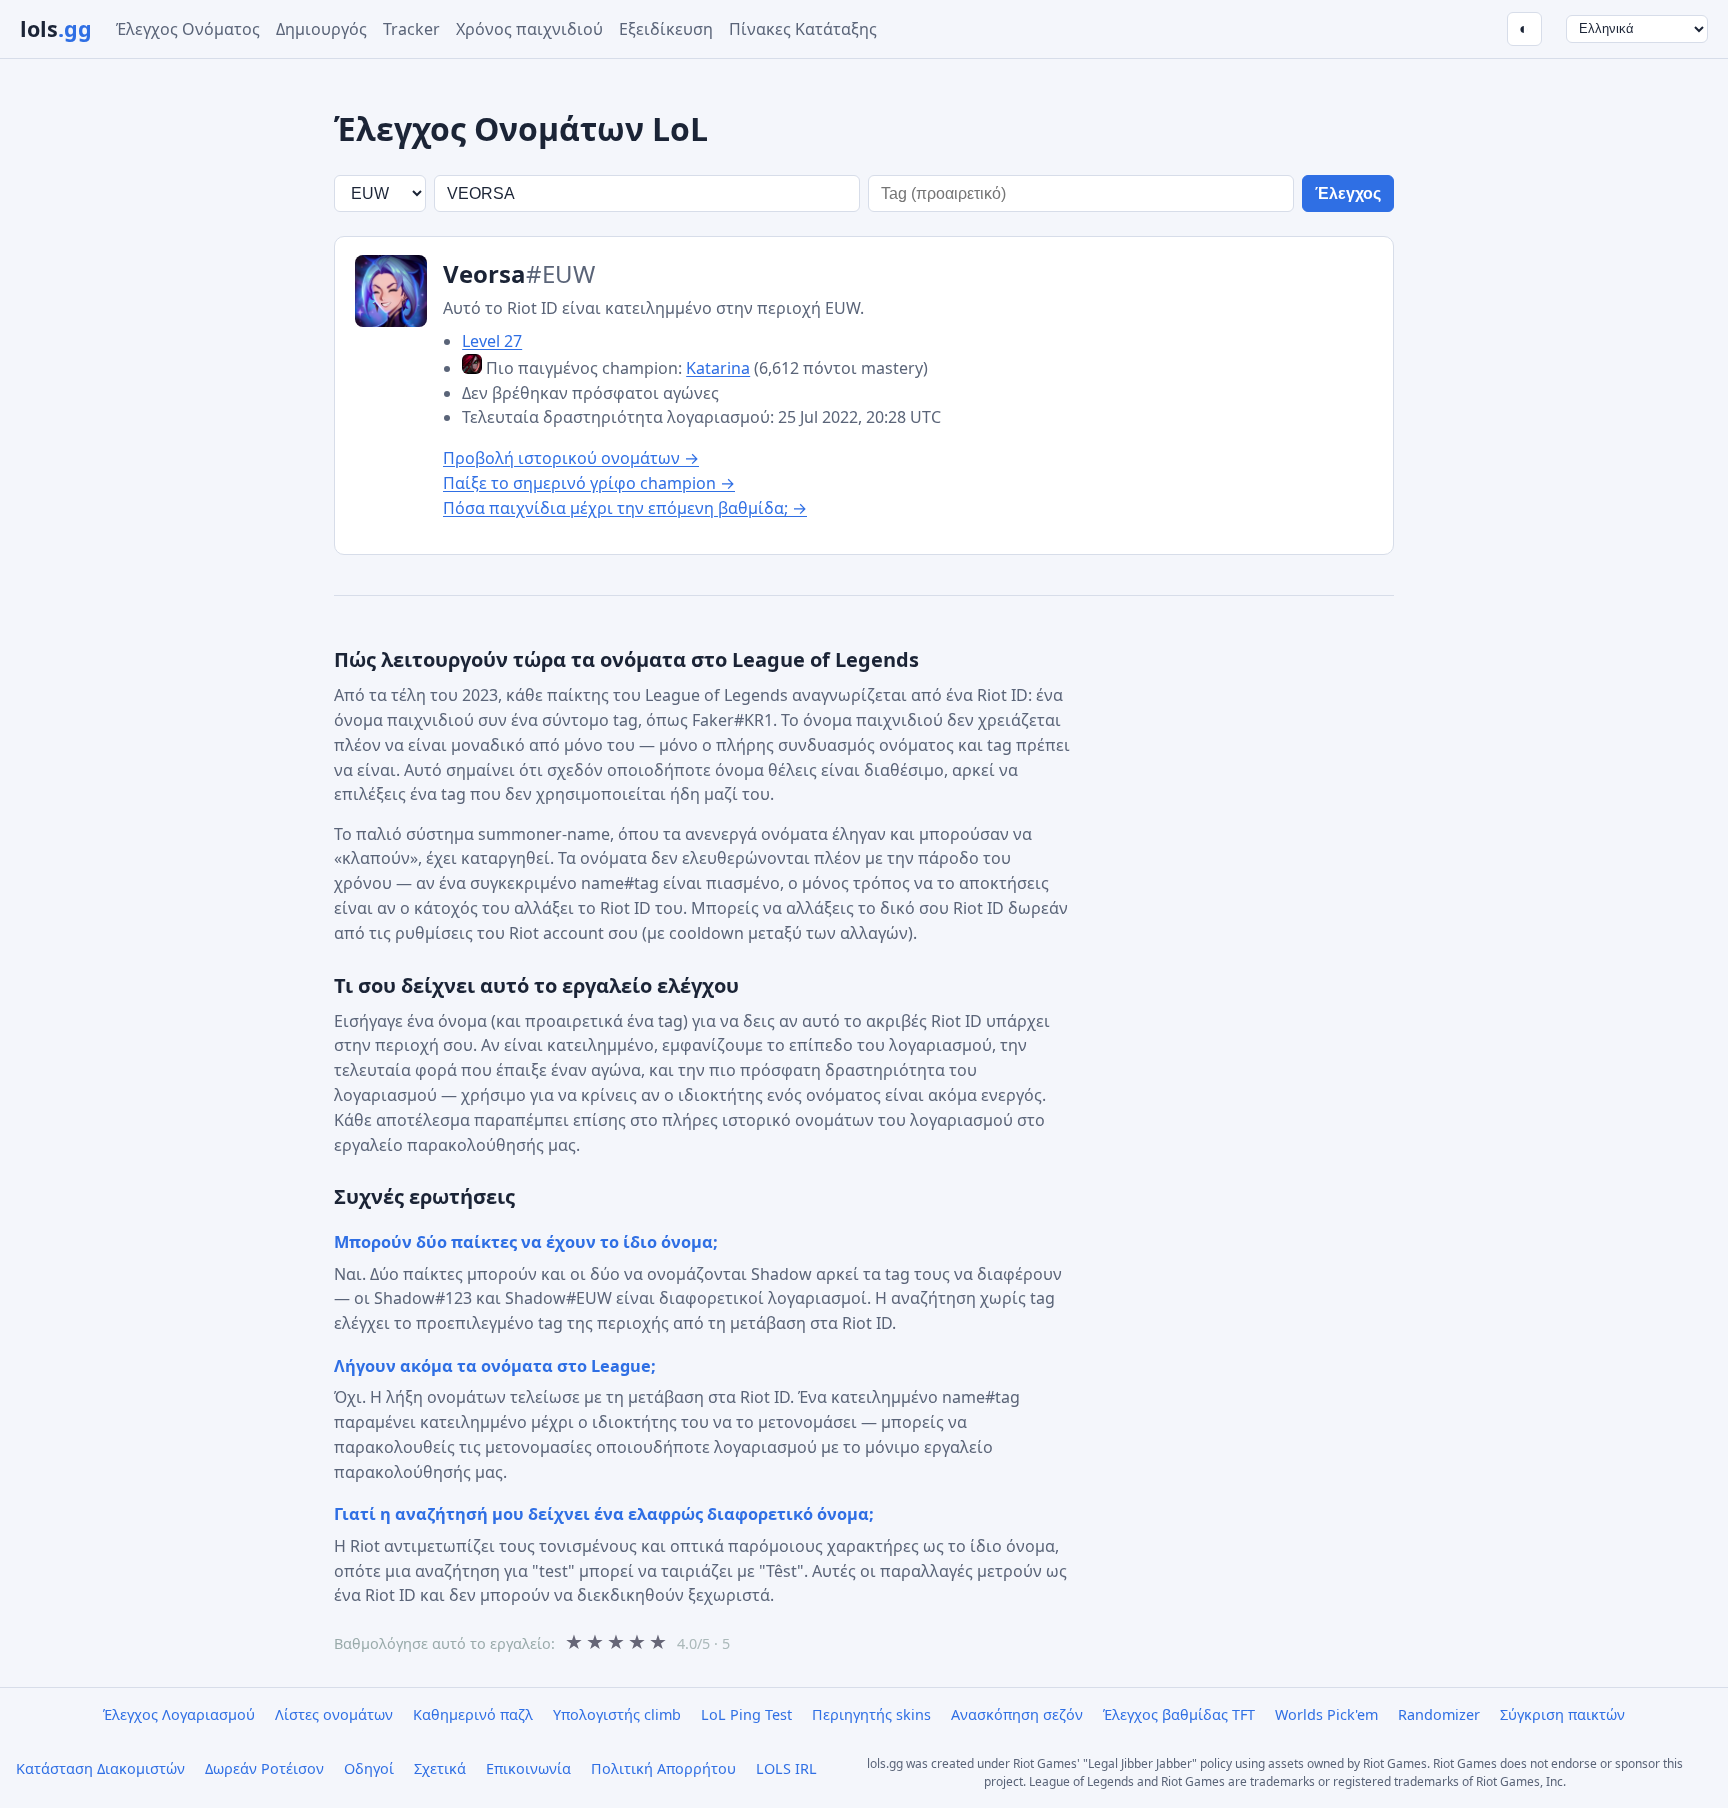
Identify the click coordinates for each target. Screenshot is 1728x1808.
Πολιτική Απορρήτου (663, 1768)
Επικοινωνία (528, 1768)
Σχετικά (440, 1768)
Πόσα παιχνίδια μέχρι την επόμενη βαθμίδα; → (625, 508)
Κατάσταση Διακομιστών (100, 1768)
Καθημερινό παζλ (473, 1714)
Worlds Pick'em (1326, 1714)
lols (56, 28)
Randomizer (1439, 1714)
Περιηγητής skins (871, 1714)
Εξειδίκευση (666, 29)
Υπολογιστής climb (617, 1714)
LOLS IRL (786, 1768)
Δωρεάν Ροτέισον (264, 1768)
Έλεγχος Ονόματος (188, 29)
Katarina (718, 368)
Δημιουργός (321, 29)
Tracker (411, 29)
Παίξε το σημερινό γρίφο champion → (589, 483)
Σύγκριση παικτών (1562, 1714)
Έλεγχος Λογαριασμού (179, 1714)
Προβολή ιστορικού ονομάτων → (571, 458)
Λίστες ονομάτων (334, 1714)
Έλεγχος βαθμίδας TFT (1179, 1714)
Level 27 (492, 341)
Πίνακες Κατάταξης (803, 29)
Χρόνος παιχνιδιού (529, 29)
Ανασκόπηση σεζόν (1017, 1714)
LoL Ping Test (746, 1714)
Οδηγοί (369, 1768)
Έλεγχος (1348, 193)
